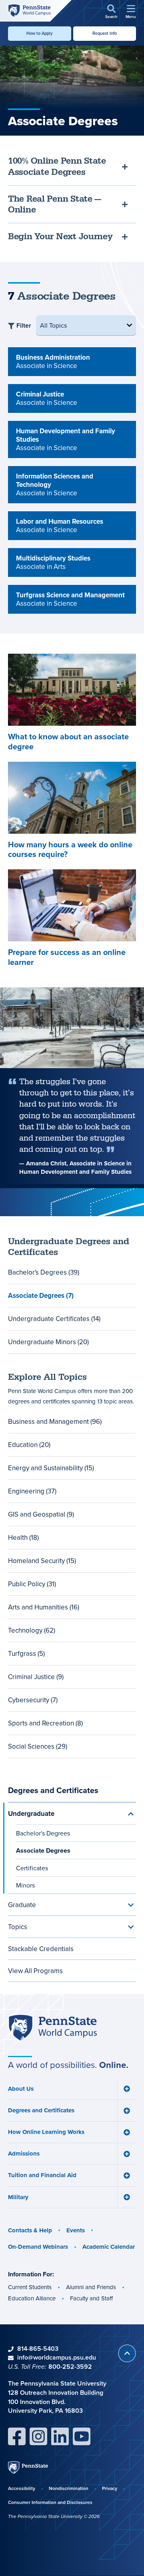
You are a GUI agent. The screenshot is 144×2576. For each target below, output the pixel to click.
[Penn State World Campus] (29, 10)
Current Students (30, 2287)
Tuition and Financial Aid (42, 2175)
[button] (111, 12)
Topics (18, 1927)
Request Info (105, 33)
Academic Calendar (109, 2247)
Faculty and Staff (91, 2298)
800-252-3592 (70, 2367)
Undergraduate (31, 1813)
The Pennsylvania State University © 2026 (54, 2516)
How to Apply (40, 33)
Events (76, 2230)
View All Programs (35, 1971)
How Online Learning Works (46, 2132)
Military (18, 2197)
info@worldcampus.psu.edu (57, 2357)
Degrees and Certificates (53, 1790)
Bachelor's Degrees (43, 1833)
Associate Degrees (43, 1850)
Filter (24, 325)
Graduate (22, 1905)
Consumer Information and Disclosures (50, 2502)
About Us (21, 2089)
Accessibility (22, 2488)
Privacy (110, 2488)
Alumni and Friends (91, 2287)
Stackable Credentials (41, 1949)
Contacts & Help (30, 2230)
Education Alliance (32, 2298)
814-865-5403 (38, 2349)
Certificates (32, 1868)
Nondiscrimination (69, 2488)
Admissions (24, 2154)
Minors (25, 1885)
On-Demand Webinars (38, 2247)
